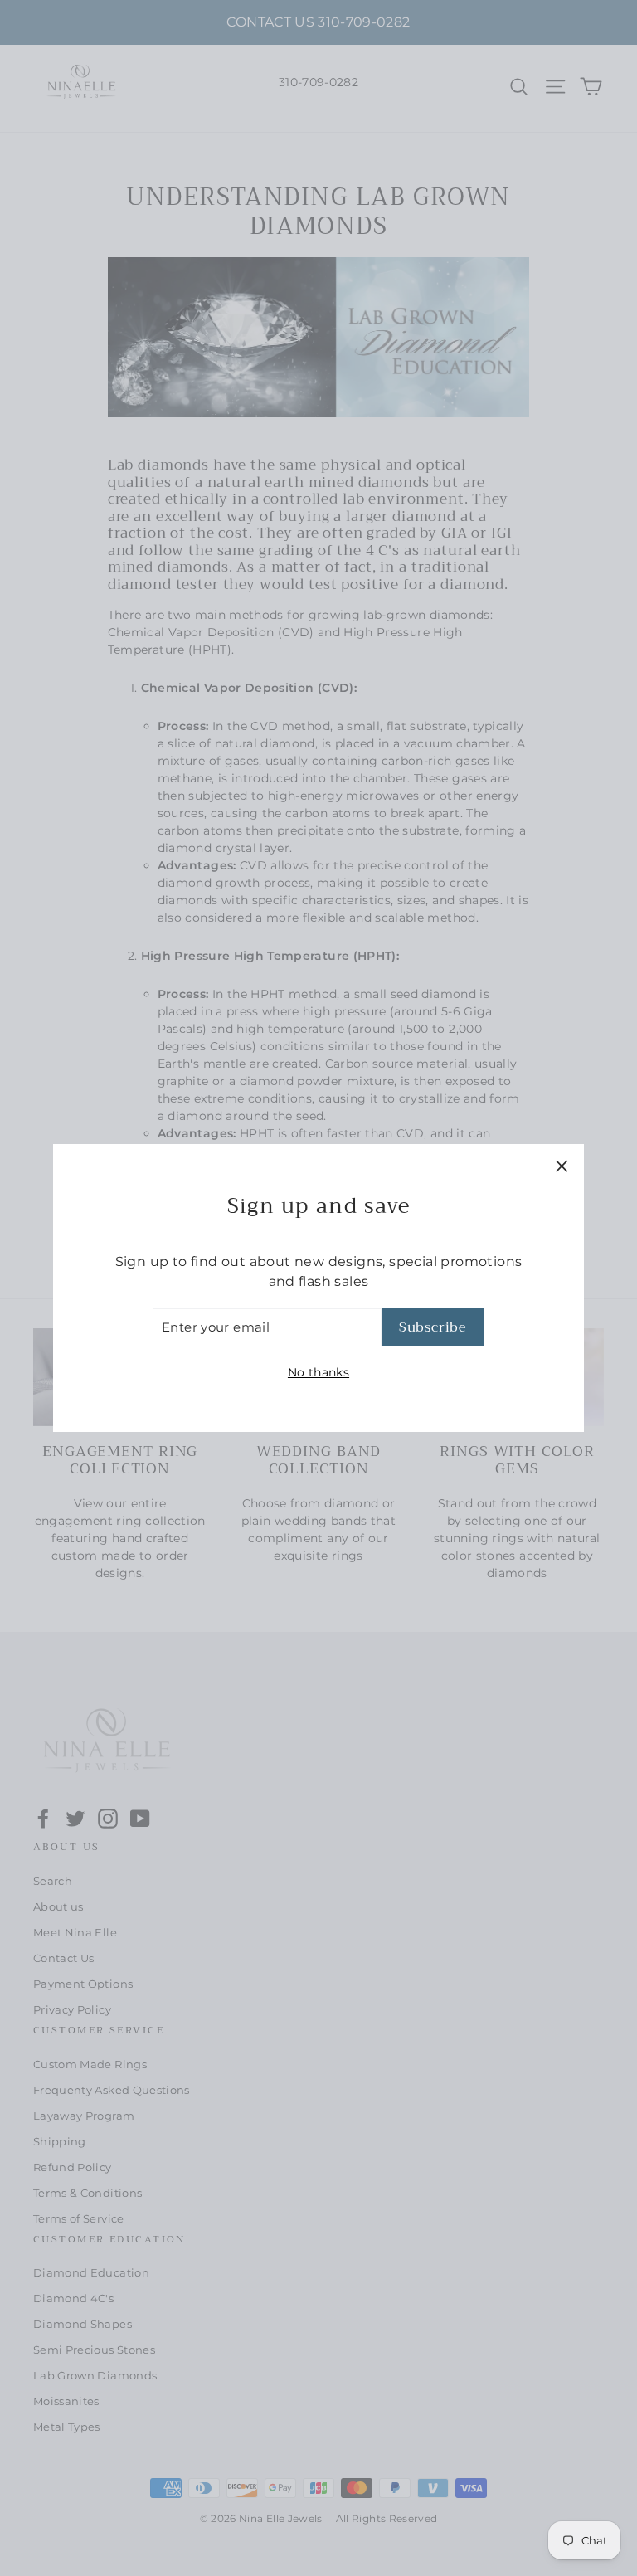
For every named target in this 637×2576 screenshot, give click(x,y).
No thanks (318, 1372)
